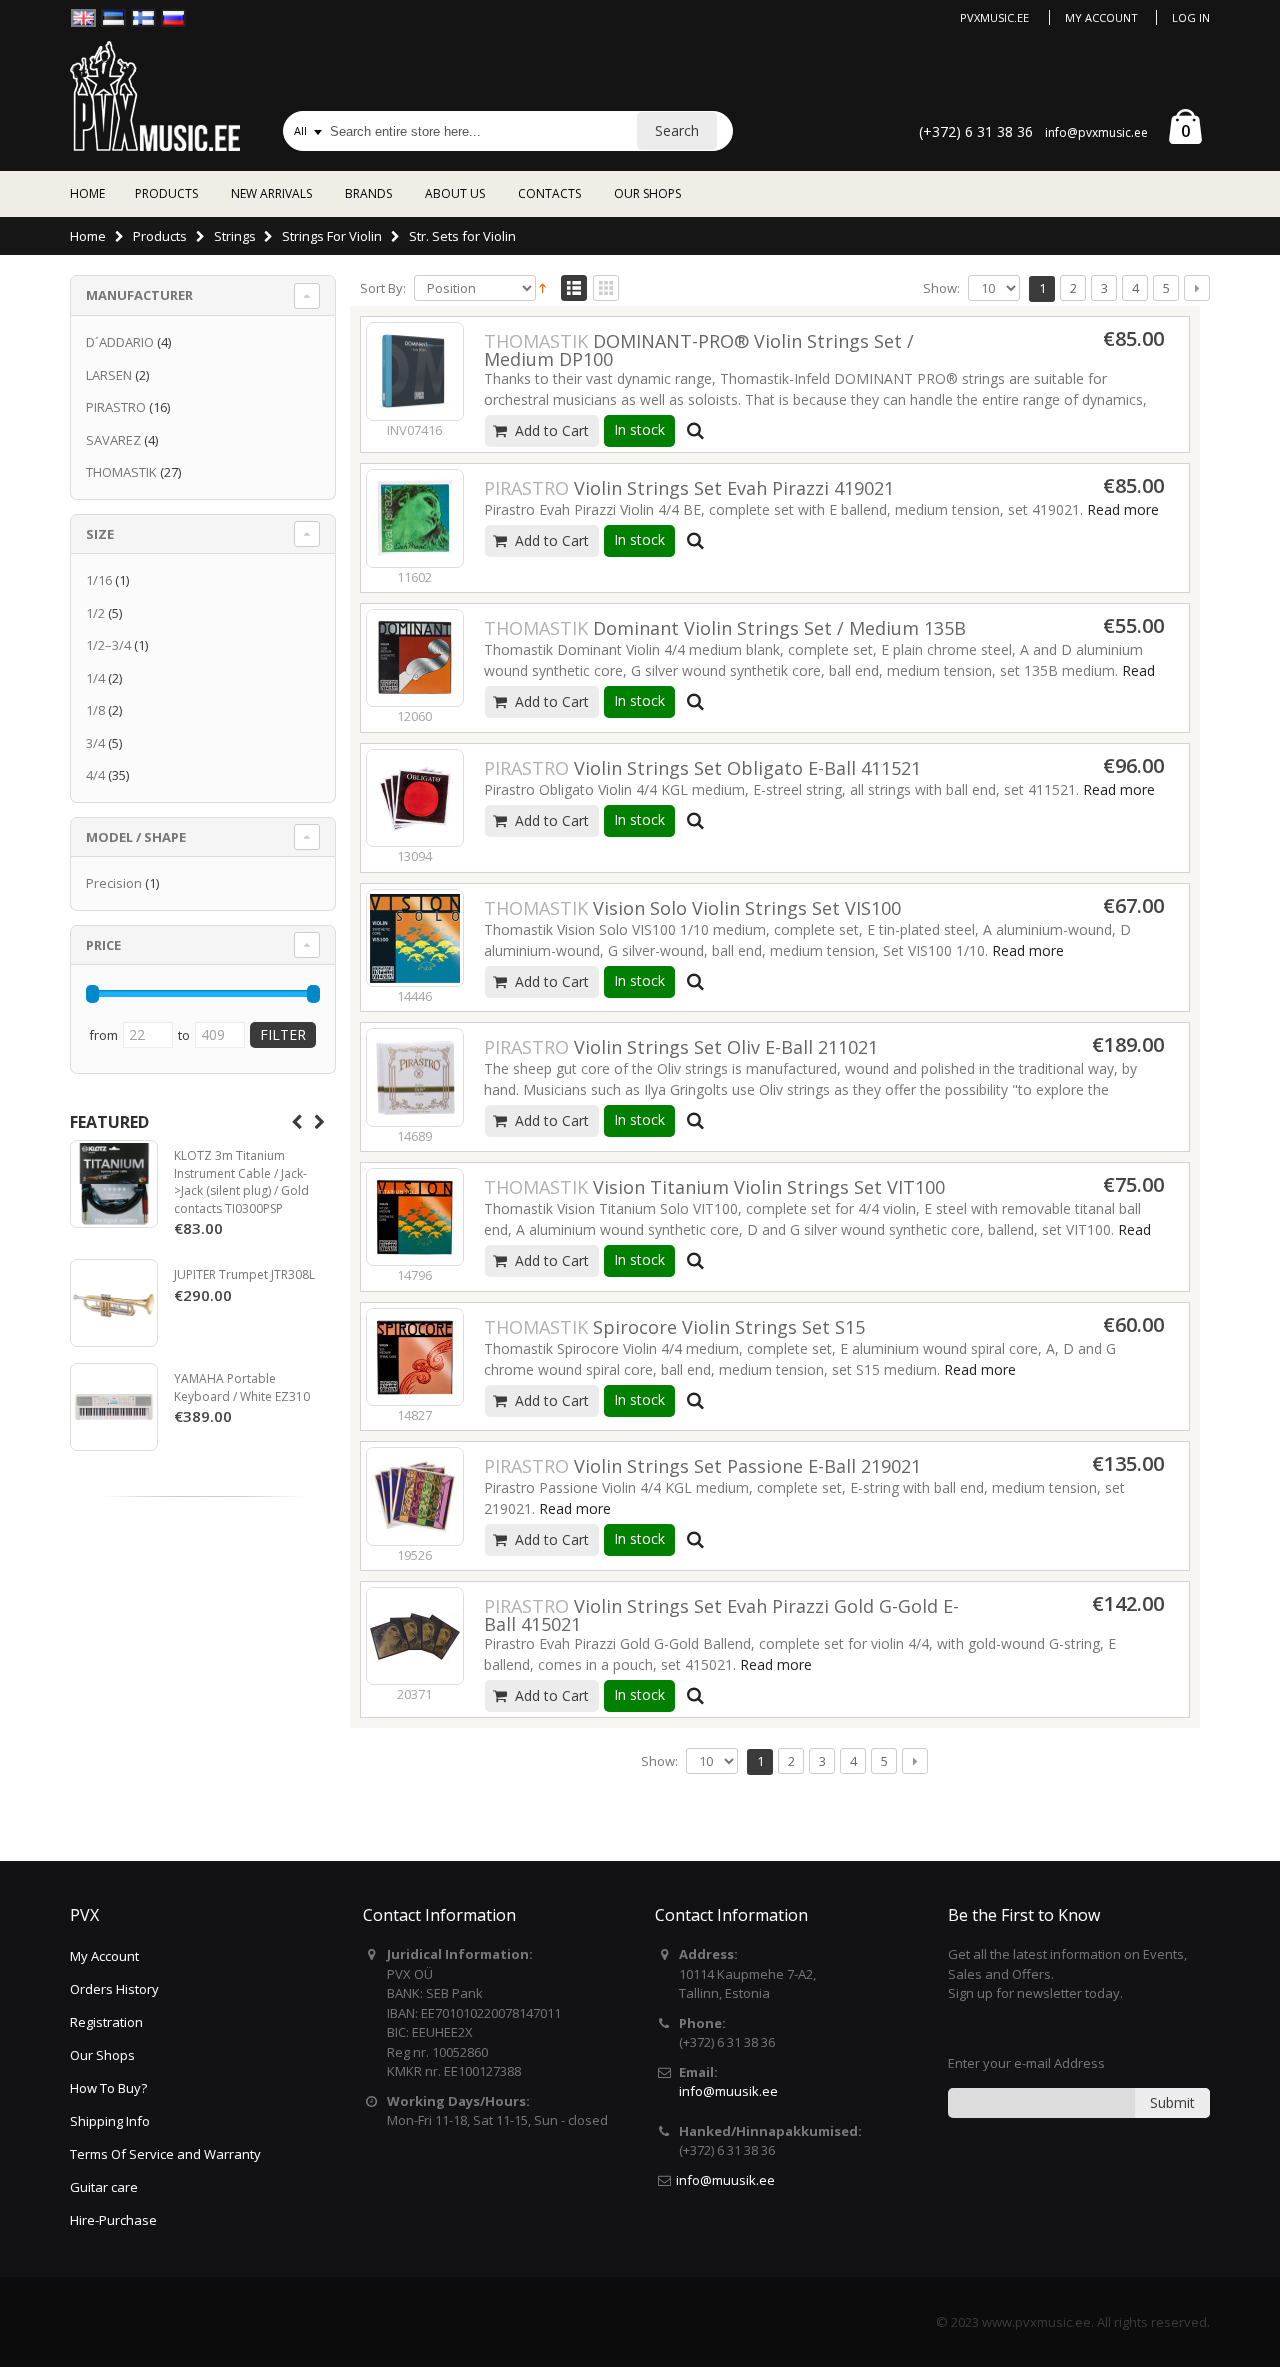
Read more (1123, 509)
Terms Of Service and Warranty (165, 2154)
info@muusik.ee (728, 2091)
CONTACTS (549, 193)
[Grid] (606, 289)
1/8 (95, 710)
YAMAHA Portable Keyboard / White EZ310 (242, 1387)
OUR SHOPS (647, 193)
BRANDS (368, 193)
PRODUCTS (166, 193)
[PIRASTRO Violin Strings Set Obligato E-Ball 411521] (415, 798)
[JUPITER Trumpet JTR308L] (114, 1303)
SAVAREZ (113, 440)
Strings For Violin (332, 236)
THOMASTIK (121, 472)
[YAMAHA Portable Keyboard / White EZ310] (114, 1407)
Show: (941, 288)
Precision (114, 883)
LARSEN (109, 375)
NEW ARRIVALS (271, 193)
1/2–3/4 (108, 645)
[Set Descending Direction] (542, 287)
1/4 (95, 678)
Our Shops (102, 2055)
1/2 (95, 613)
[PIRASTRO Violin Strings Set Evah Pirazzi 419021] (415, 518)
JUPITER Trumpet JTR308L (244, 1274)
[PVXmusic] (155, 96)
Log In (1191, 17)
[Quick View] (696, 431)
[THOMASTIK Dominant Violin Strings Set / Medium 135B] (415, 658)
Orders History (114, 1989)
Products (160, 236)
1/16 (99, 580)
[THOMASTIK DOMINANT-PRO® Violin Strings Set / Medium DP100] (415, 371)
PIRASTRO (116, 407)
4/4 (95, 775)
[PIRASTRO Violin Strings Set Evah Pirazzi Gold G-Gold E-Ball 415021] (415, 1636)
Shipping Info (110, 2121)
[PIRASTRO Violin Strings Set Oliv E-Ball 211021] (415, 1077)
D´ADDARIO (120, 342)
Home (88, 236)
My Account (1101, 17)
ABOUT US (455, 193)
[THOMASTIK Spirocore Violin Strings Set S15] (415, 1357)
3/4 (95, 743)
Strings (235, 236)
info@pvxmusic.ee (1096, 132)
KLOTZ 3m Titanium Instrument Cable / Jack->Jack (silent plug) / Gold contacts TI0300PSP (241, 1182)
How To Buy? (108, 2088)
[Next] (1197, 288)
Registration (106, 2022)
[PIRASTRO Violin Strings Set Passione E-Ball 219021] (415, 1496)
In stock (639, 429)
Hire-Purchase (113, 2220)
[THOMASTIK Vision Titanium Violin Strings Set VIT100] (415, 1217)
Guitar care (104, 2187)
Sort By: (383, 288)
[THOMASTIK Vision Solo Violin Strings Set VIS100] (415, 938)
